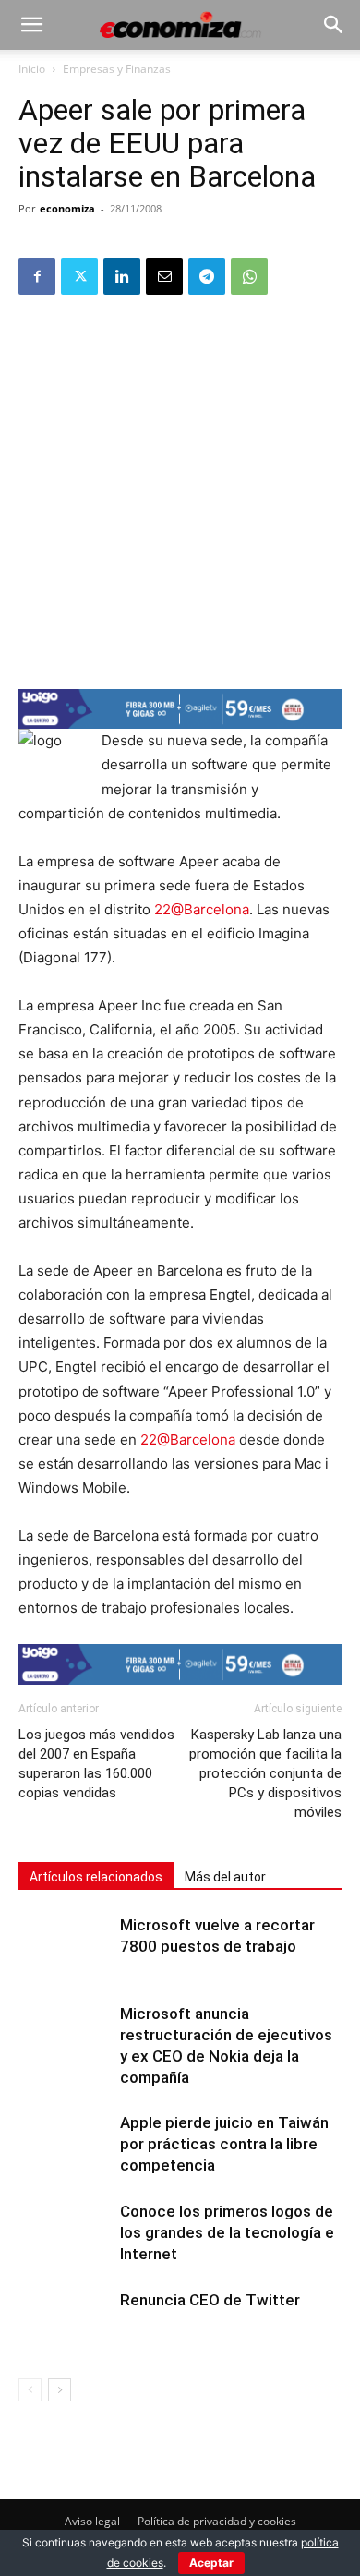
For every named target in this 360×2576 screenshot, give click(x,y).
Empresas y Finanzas (117, 69)
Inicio (32, 69)
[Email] (164, 276)
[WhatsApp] (249, 276)
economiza (67, 208)
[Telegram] (207, 276)
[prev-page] (30, 2390)
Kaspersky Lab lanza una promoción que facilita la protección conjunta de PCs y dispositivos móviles (265, 1773)
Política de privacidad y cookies (217, 2521)
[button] (31, 25)
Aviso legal (92, 2521)
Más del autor (225, 1877)
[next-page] (60, 2390)
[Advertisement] (180, 490)
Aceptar (211, 2563)
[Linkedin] (122, 276)
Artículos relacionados (96, 1877)
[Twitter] (79, 276)
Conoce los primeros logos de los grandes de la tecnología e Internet (227, 2232)
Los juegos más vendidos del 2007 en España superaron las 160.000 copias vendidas (96, 1764)
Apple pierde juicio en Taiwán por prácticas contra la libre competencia (224, 2144)
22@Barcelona (202, 909)
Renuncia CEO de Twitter (210, 2300)
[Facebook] (37, 276)
